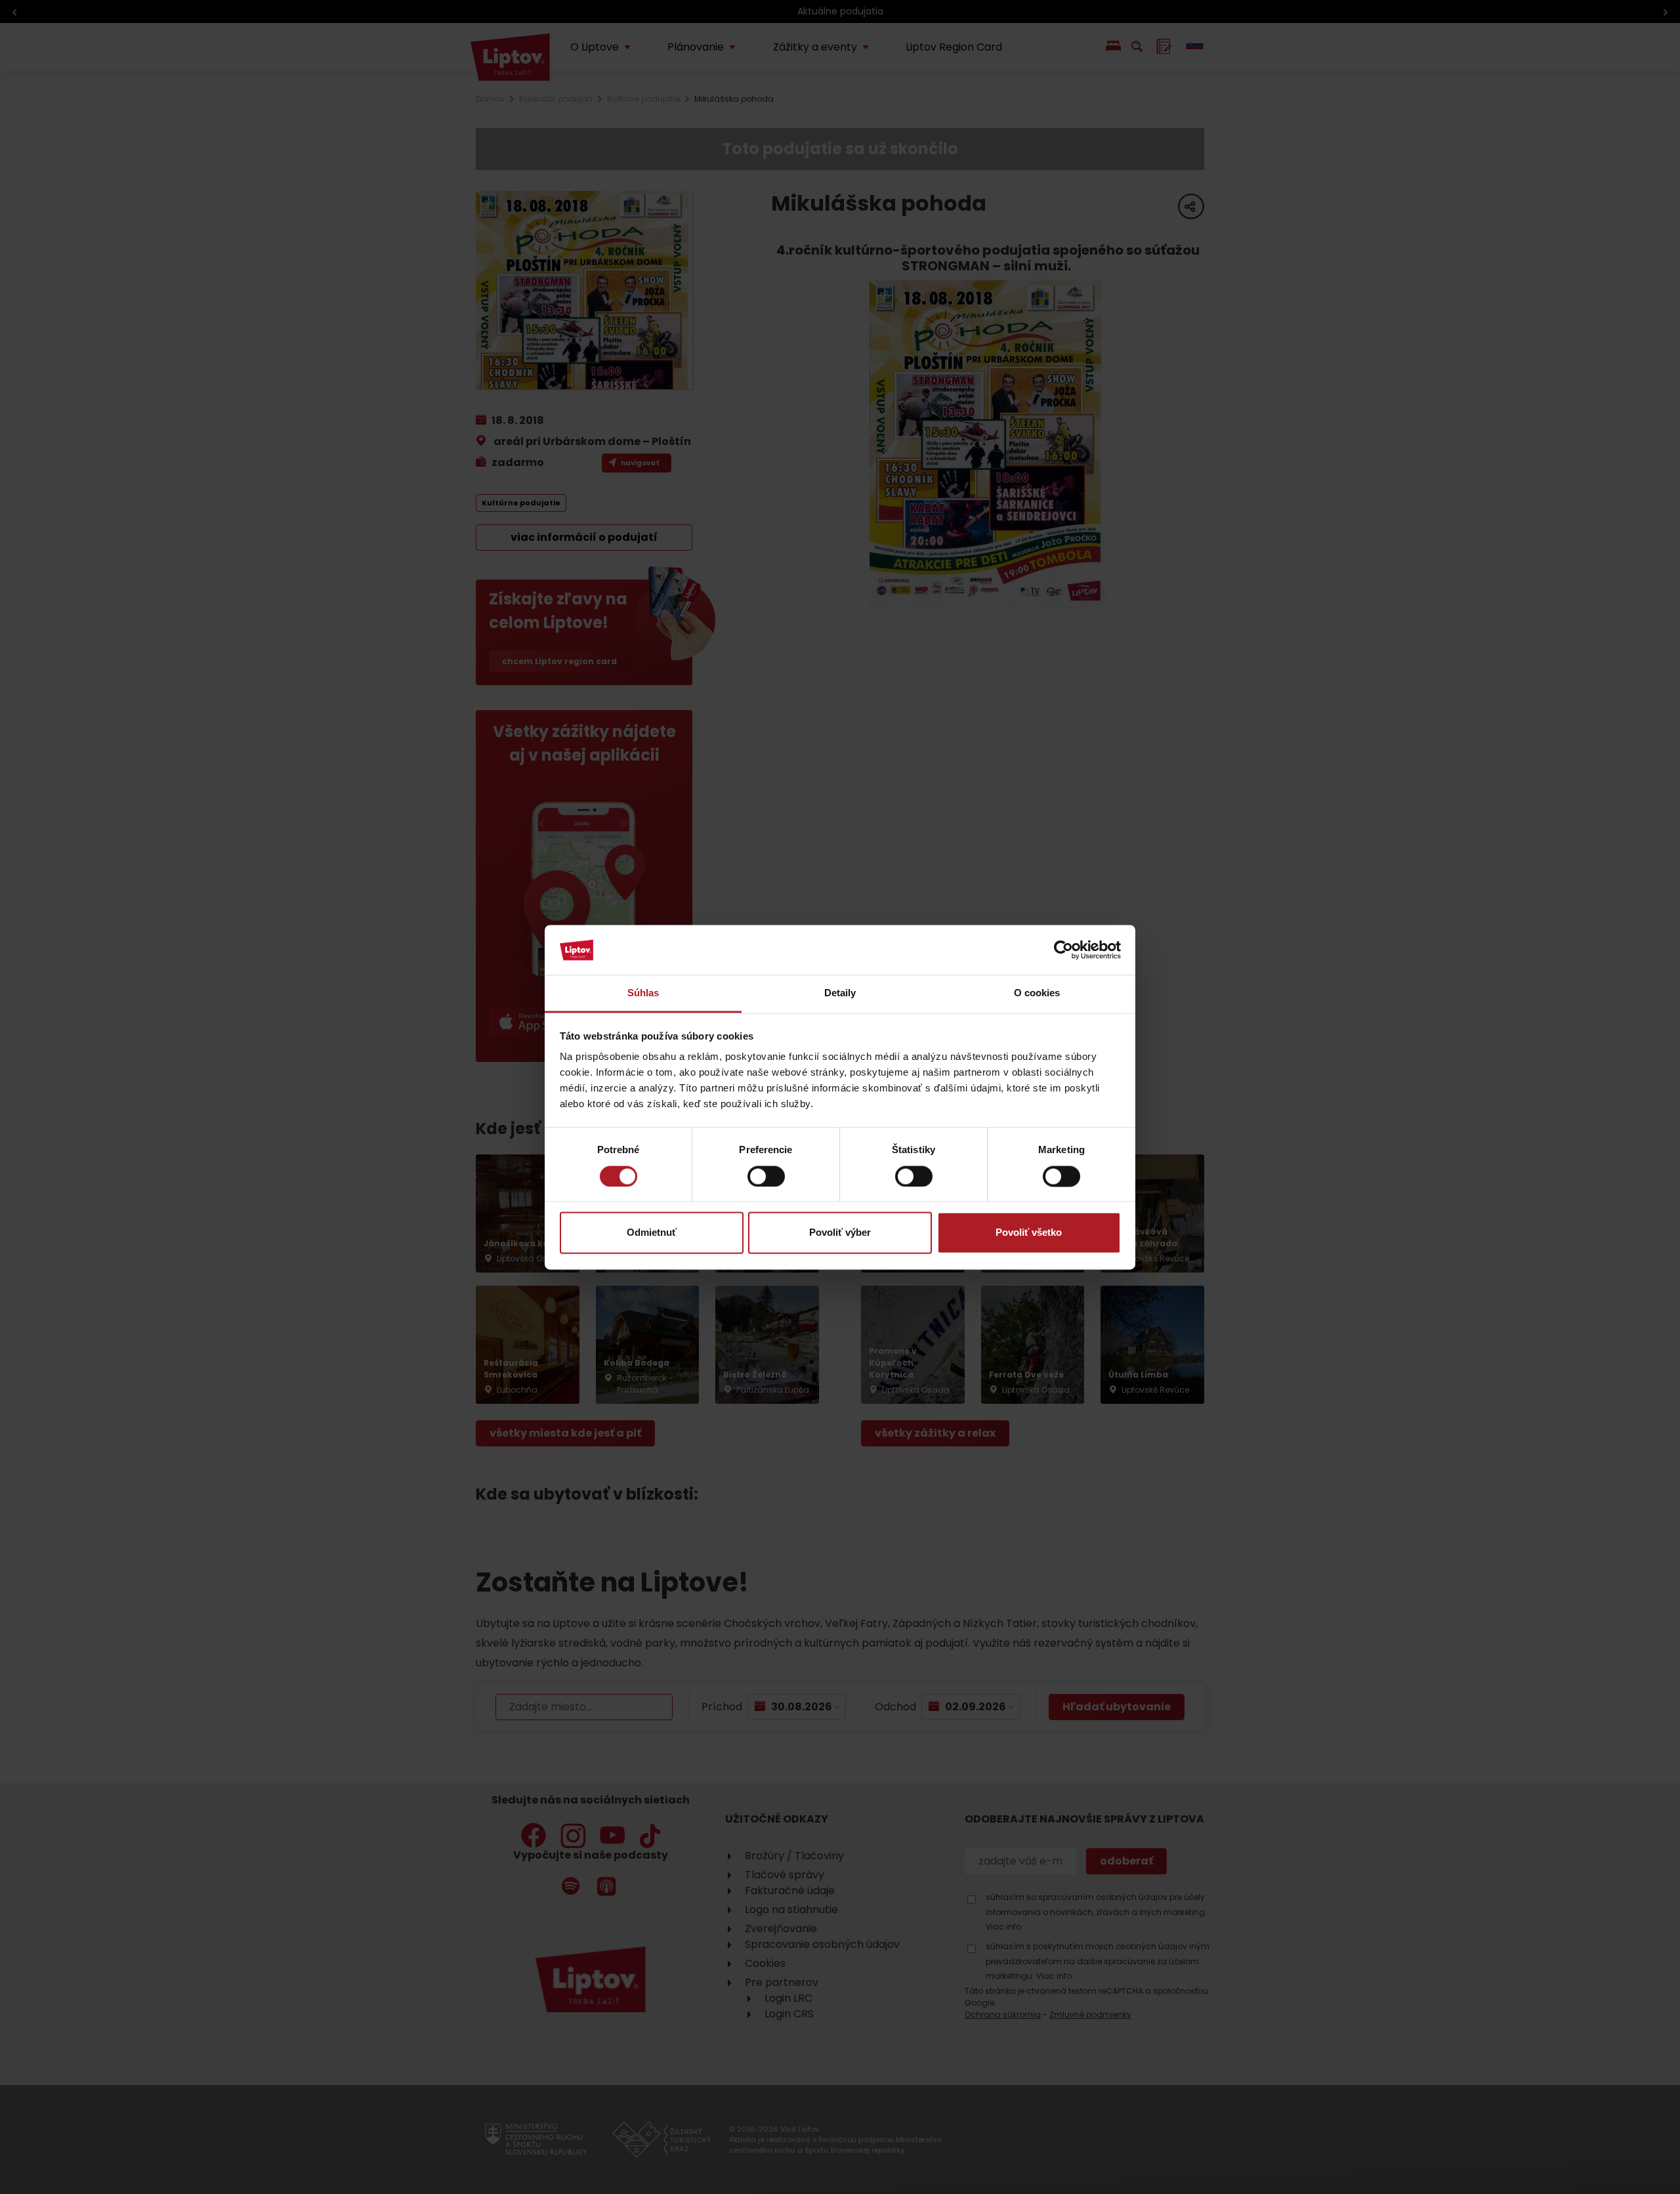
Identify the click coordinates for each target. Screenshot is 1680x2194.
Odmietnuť (652, 1233)
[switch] (766, 1176)
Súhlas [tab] (643, 993)
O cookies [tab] (1037, 993)
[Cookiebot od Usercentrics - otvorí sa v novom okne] (1063, 950)
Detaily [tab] (840, 993)
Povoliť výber (840, 1233)
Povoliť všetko (1029, 1233)
